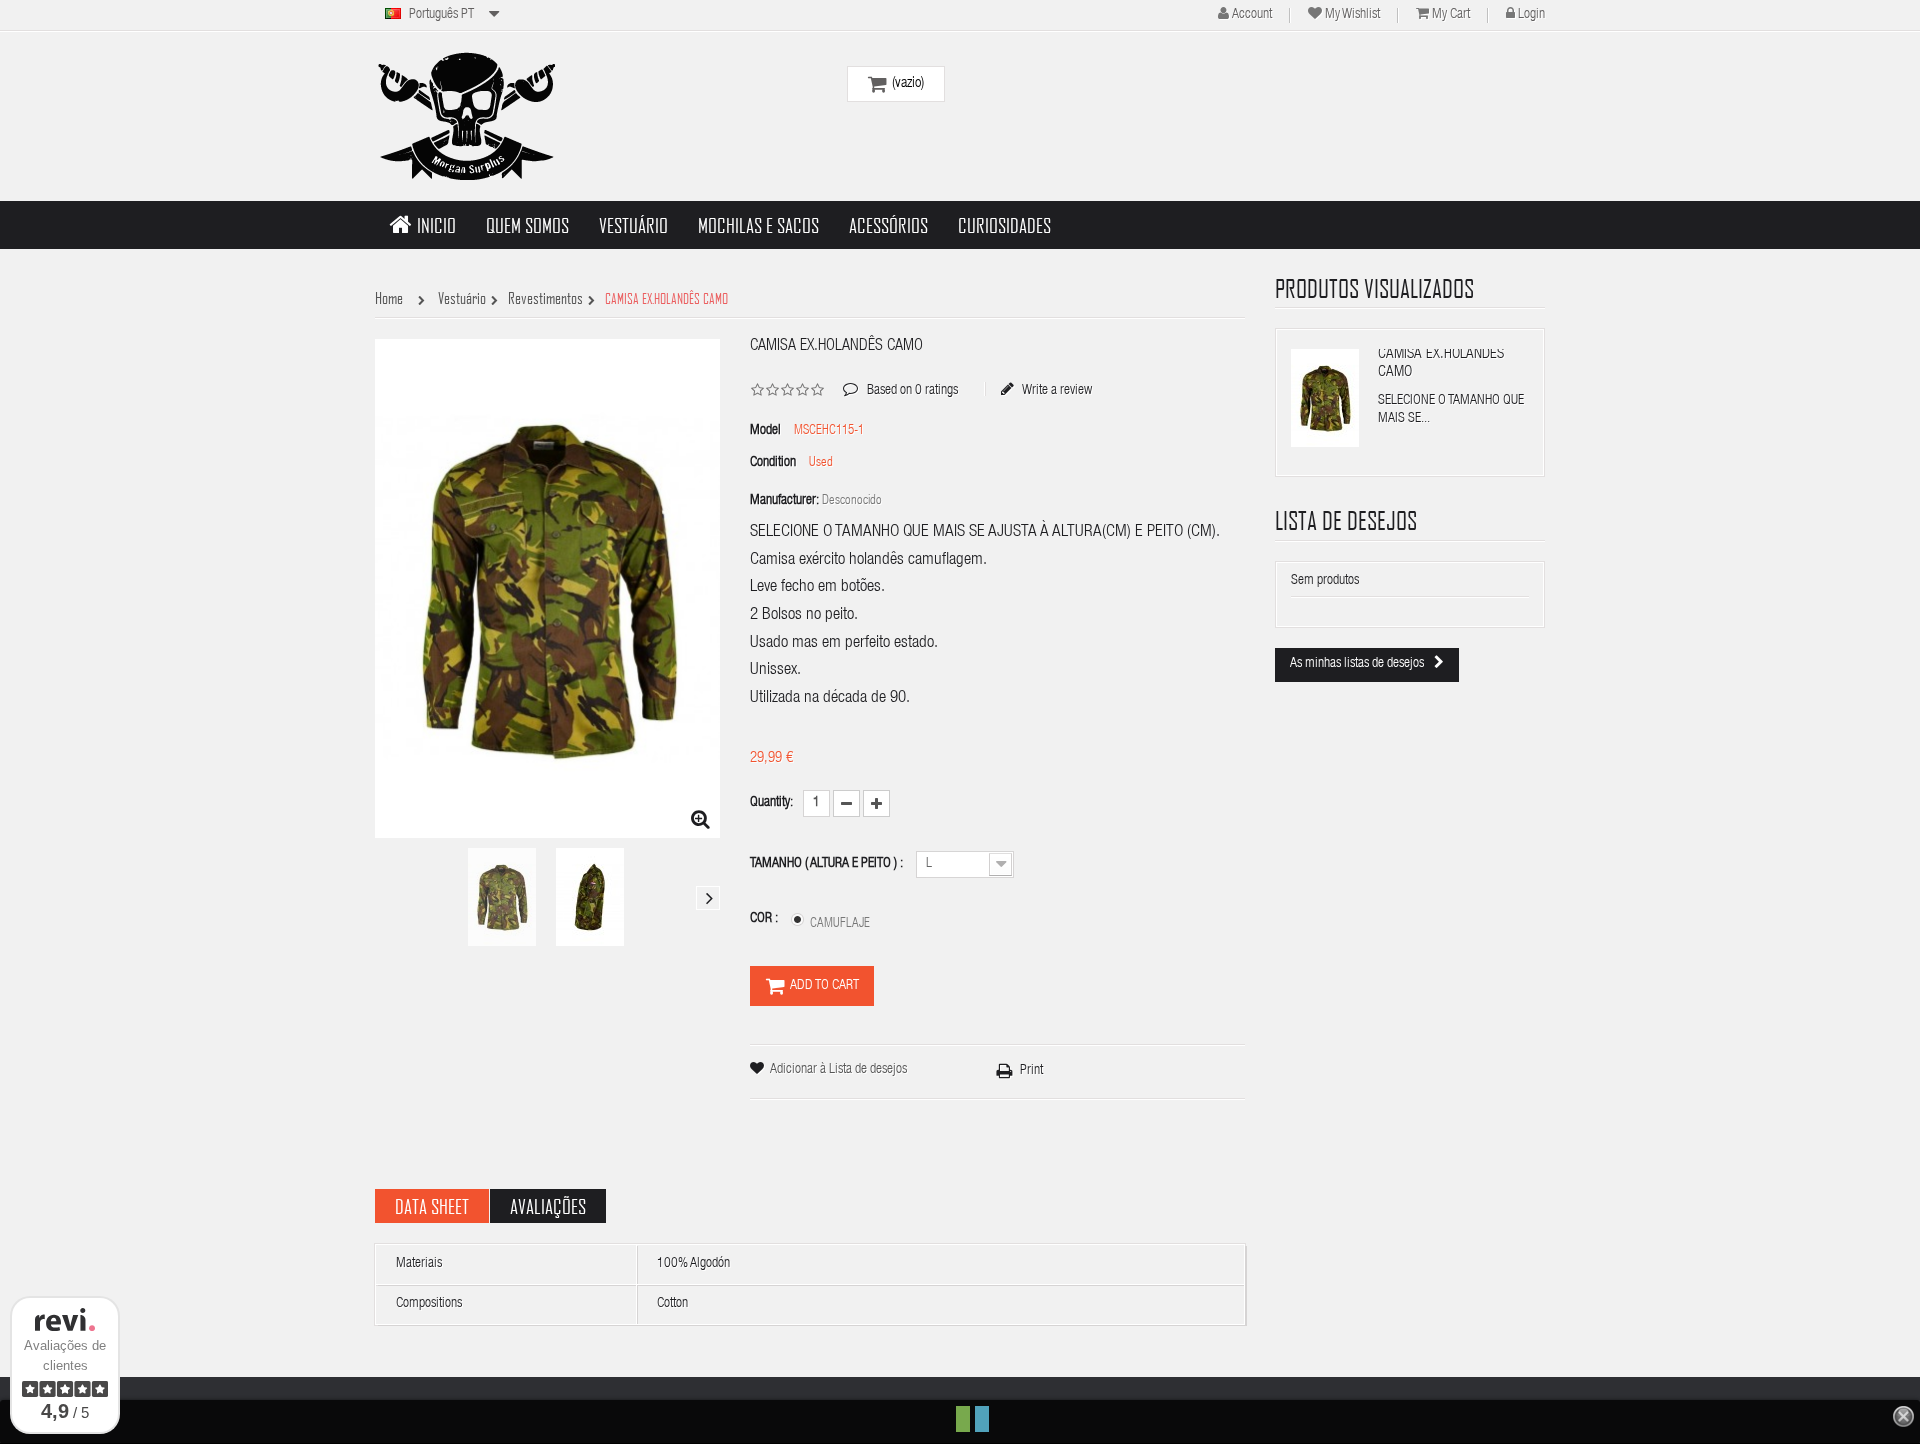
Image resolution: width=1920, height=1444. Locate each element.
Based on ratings (900, 376)
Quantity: (771, 803)
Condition (773, 463)
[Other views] (387, 898)
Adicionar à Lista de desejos (838, 1070)
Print (1031, 1071)
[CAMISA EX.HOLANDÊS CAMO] (502, 897)
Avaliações (548, 1206)
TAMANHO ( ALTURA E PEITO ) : (828, 864)
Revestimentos (545, 299)
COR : (765, 919)
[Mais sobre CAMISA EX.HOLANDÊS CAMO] (1325, 398)
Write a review (1056, 390)
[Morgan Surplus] (465, 116)
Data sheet (432, 1206)
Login (1531, 15)
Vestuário (462, 299)
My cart (1451, 15)
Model (765, 431)
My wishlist (1352, 15)
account (1252, 15)
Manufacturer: (784, 501)
